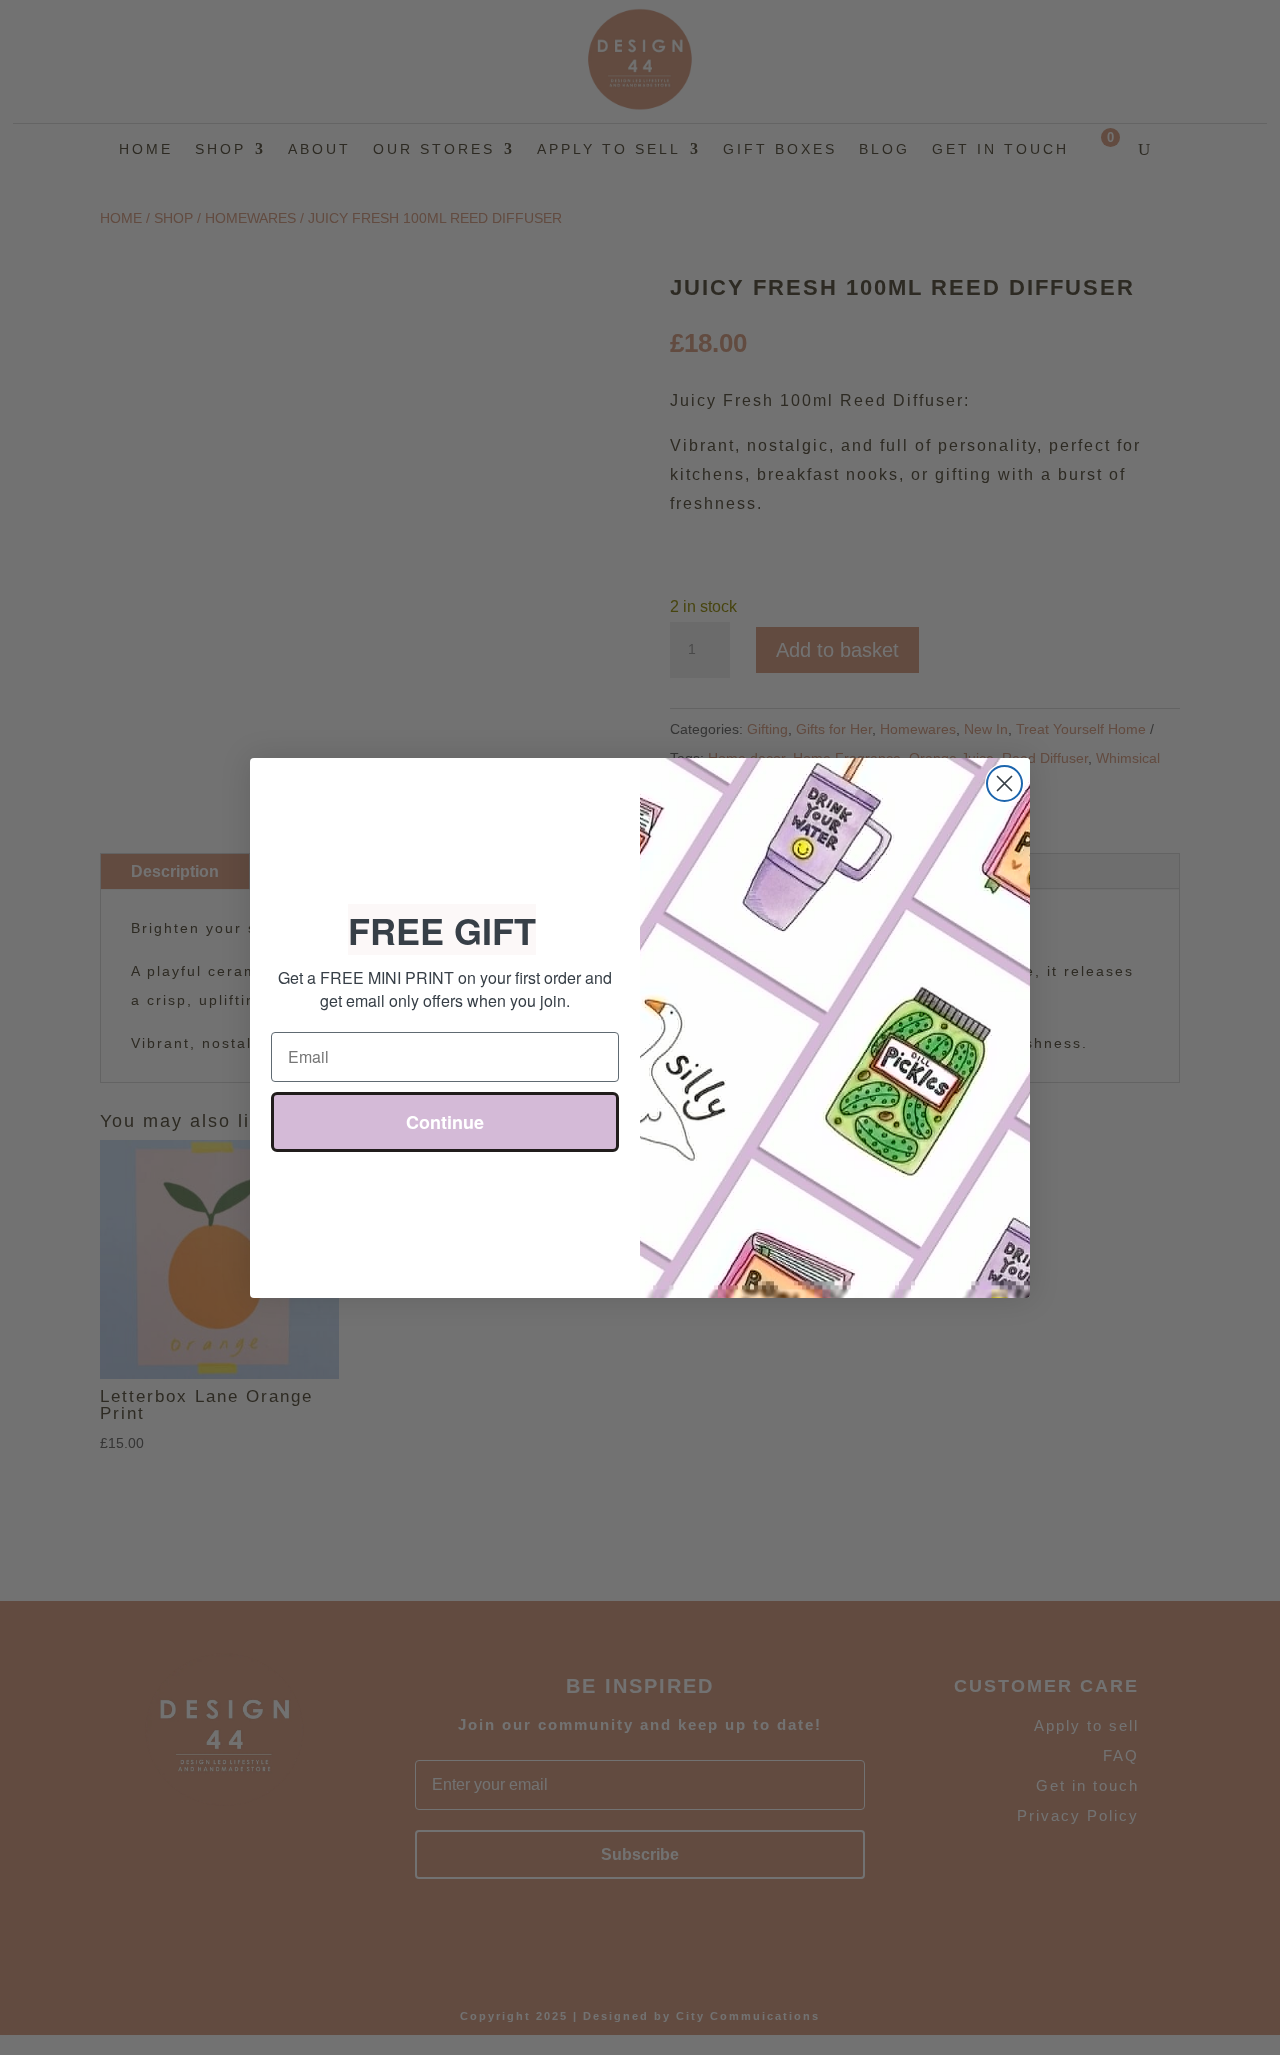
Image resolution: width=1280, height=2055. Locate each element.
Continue (445, 1124)
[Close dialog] (1004, 783)
